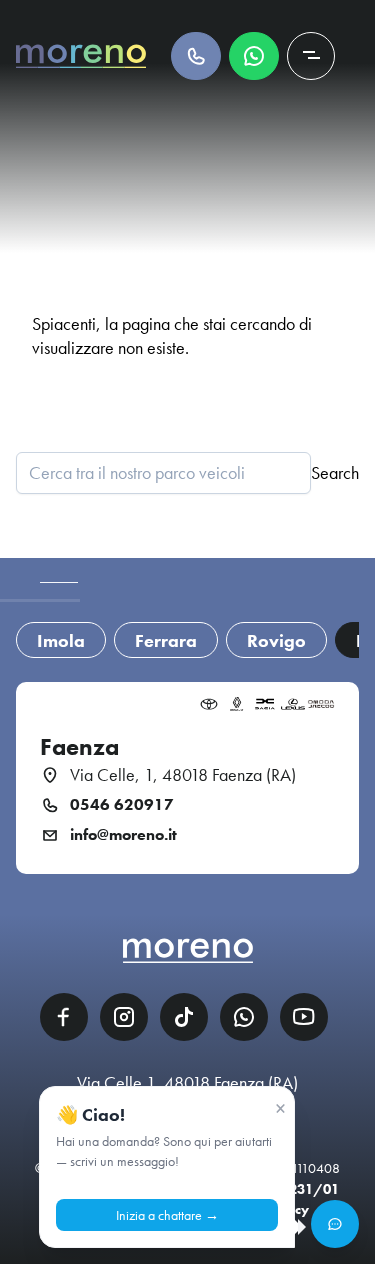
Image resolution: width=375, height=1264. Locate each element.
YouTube (304, 1017)
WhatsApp (244, 1017)
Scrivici (254, 56)
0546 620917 (122, 805)
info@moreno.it (123, 835)
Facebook (64, 1017)
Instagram (124, 1017)
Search (335, 472)
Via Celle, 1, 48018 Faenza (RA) (183, 775)
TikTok (184, 1017)
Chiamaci (196, 56)
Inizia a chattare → (167, 1215)
